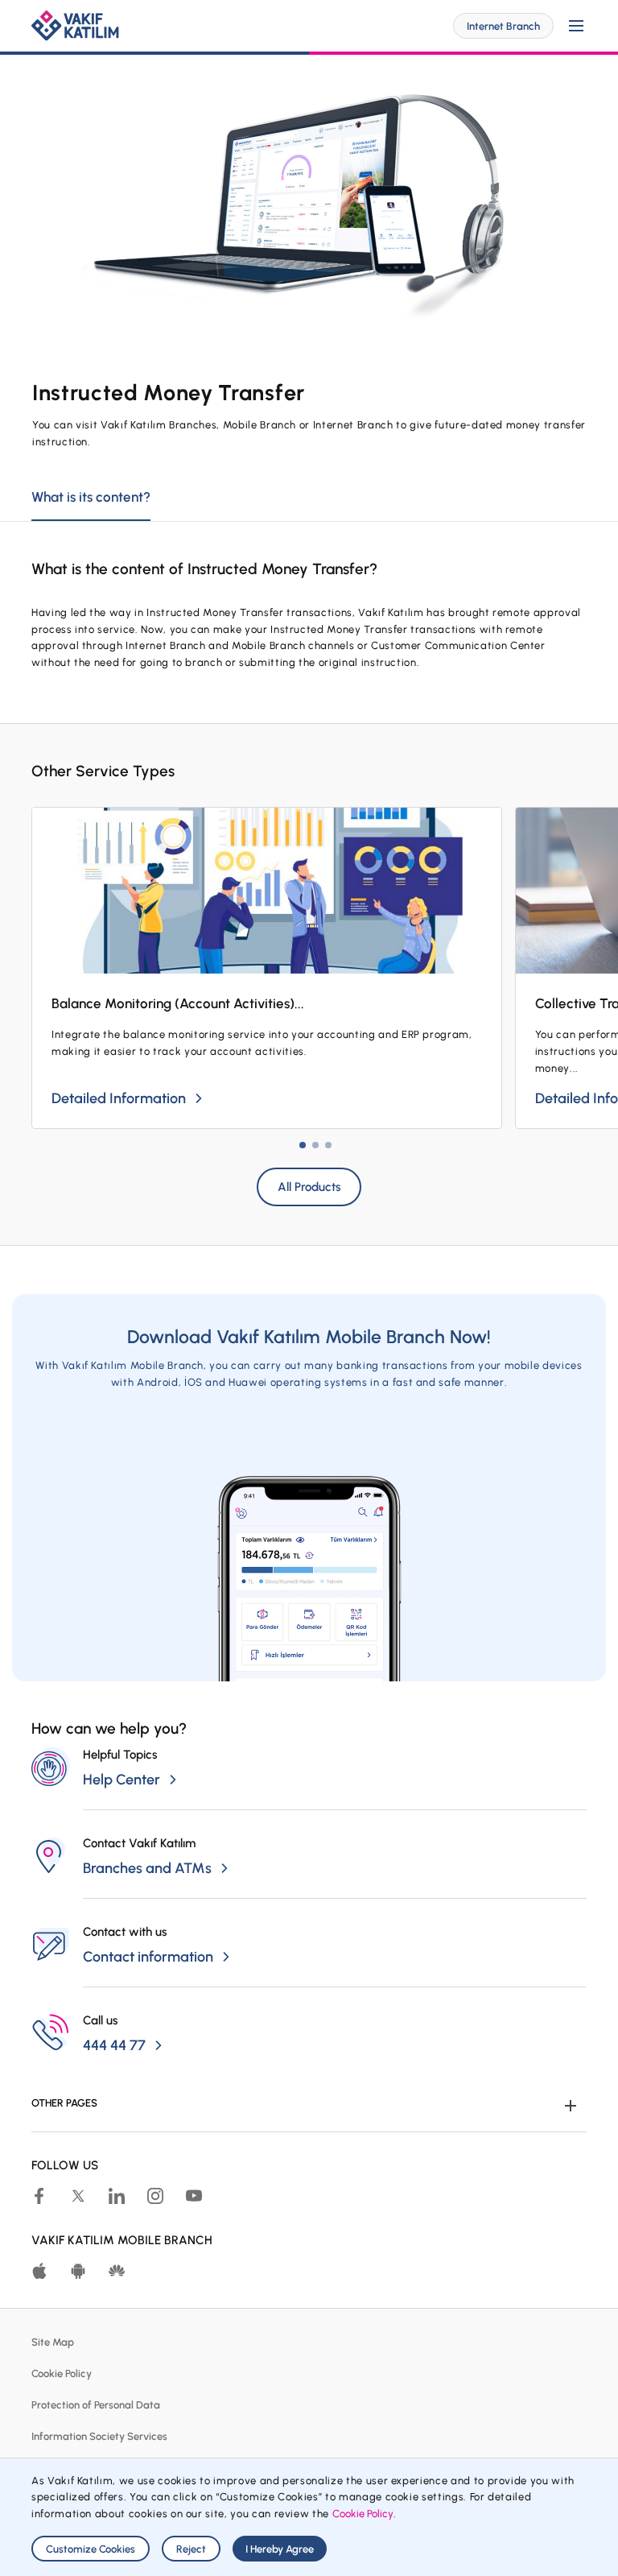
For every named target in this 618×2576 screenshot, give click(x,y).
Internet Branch (503, 26)
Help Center (122, 1780)
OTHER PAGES (64, 2103)
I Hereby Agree (280, 2549)
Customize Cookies (91, 2549)
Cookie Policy (62, 2373)
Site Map (53, 2342)
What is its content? (91, 497)
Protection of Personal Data (96, 2405)
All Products (309, 1187)
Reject (191, 2549)
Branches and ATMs (147, 1868)
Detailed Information (119, 1098)
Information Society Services (99, 2436)
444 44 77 (114, 2045)
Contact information (148, 1957)
